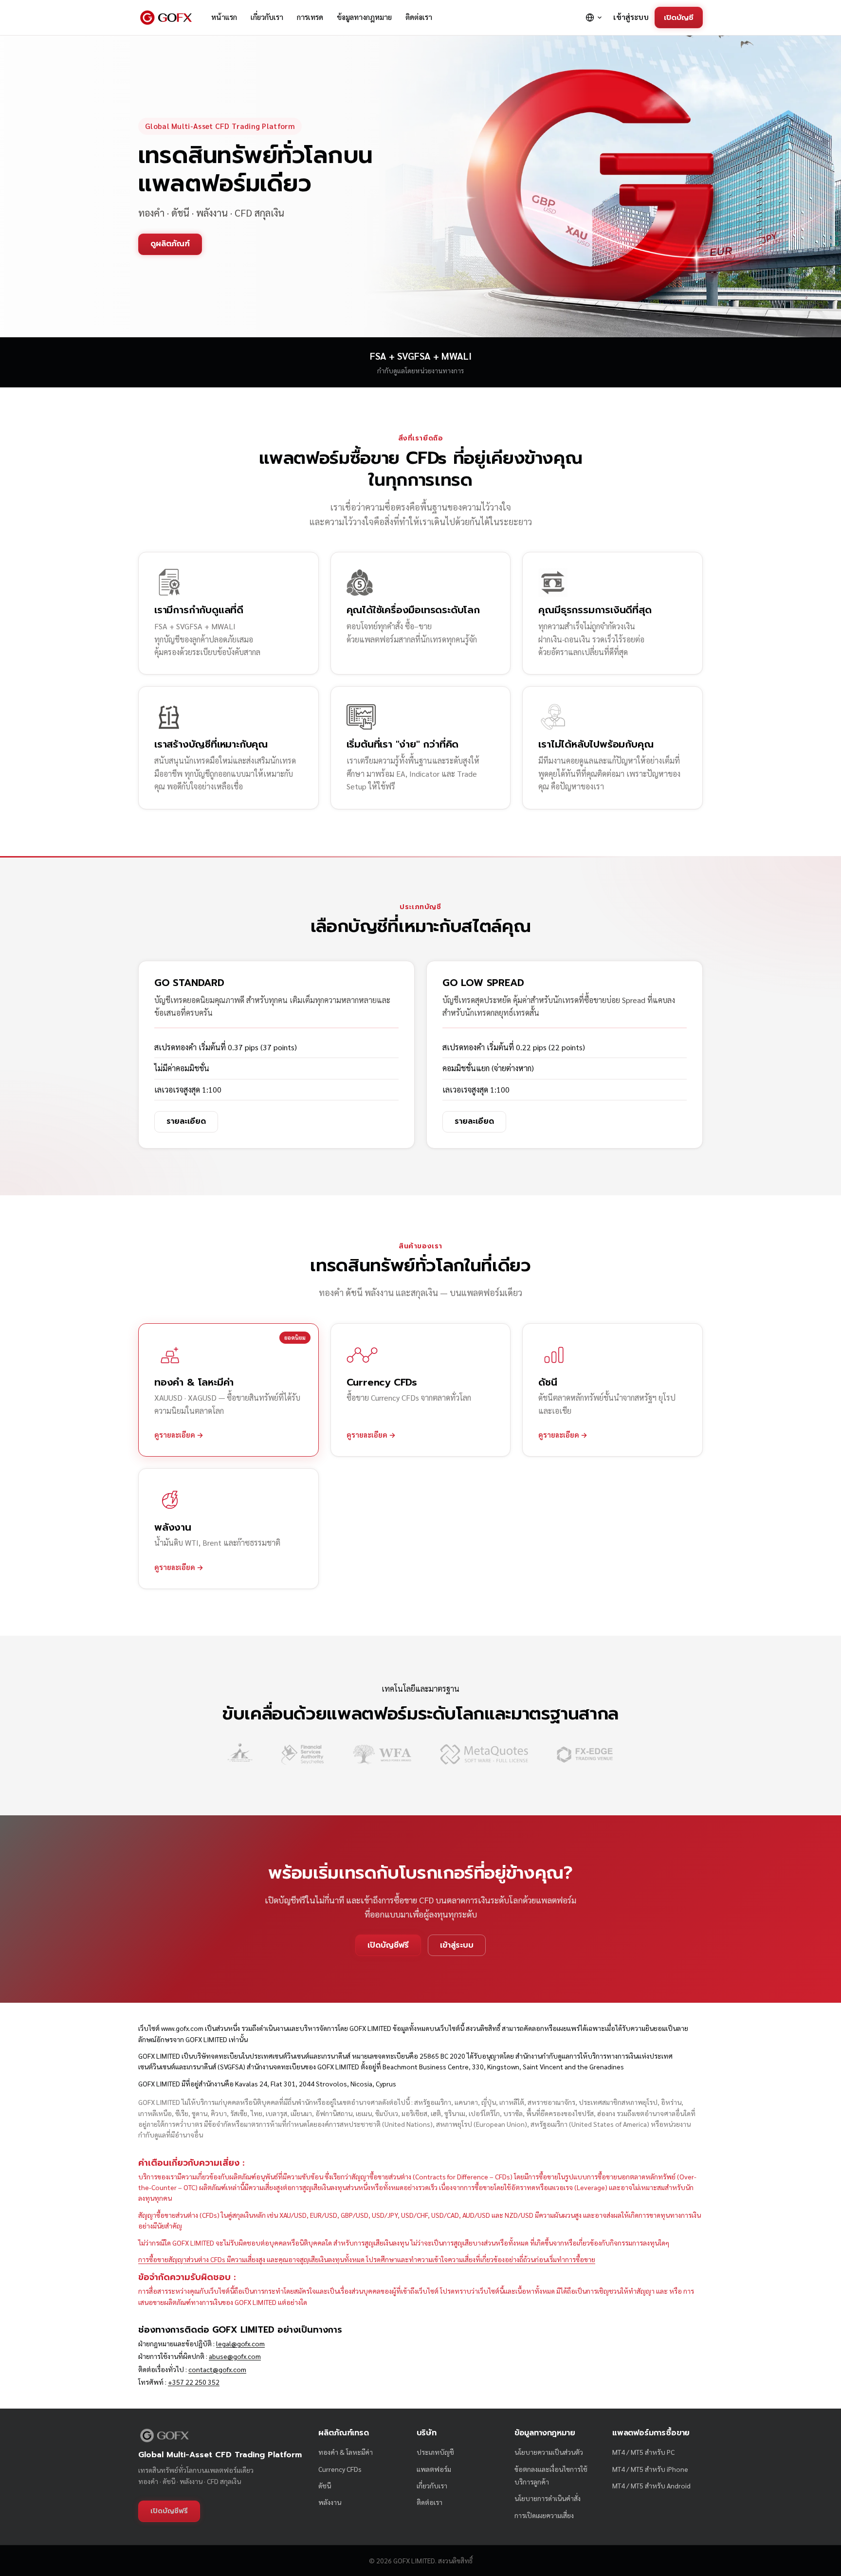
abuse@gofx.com (235, 2356)
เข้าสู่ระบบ (631, 17)
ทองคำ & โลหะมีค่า (346, 2452)
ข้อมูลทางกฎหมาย (364, 17)
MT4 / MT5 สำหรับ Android (651, 2485)
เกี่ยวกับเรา (267, 17)
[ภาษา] (594, 18)
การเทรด (310, 17)
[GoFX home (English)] (166, 18)
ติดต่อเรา (419, 17)
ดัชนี (325, 2485)
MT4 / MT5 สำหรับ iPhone (650, 2469)
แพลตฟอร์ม (434, 2469)
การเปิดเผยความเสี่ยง (544, 2515)
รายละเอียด (186, 1121)
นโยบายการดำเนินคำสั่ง (548, 2498)
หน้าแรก (224, 17)
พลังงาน (330, 2502)
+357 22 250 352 (194, 2382)
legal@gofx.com (240, 2343)
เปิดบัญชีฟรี (388, 1945)
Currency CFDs (340, 2469)
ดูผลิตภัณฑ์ (170, 244)
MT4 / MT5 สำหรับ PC (643, 2452)
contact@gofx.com (217, 2369)
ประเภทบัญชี (435, 2452)
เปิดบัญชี (679, 17)
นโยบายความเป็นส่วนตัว (549, 2452)
